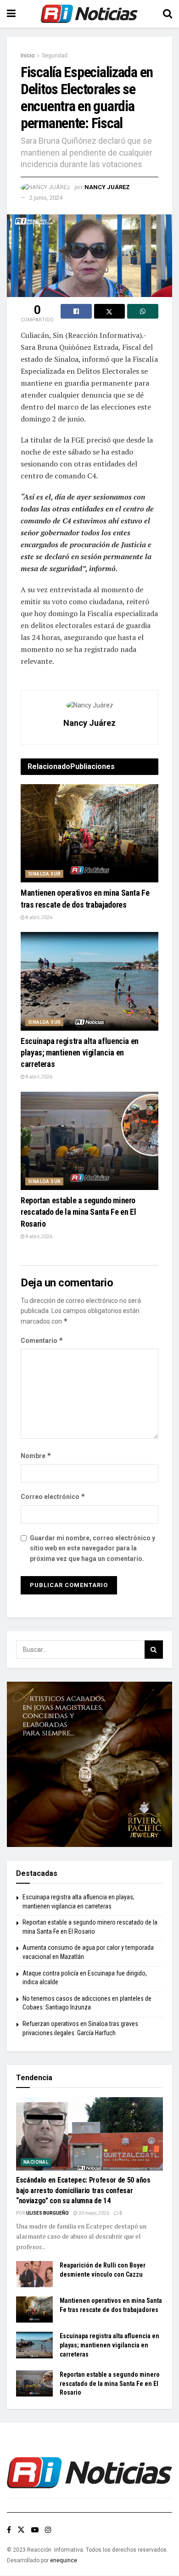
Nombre (36, 1456)
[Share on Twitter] (110, 311)
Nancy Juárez (107, 187)
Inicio (28, 56)
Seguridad (55, 56)
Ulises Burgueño (48, 2213)
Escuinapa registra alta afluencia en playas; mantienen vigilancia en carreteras (80, 1052)
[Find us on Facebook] (9, 2530)
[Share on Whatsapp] (143, 311)
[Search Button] (168, 14)
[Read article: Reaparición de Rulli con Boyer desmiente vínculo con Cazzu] (34, 2274)
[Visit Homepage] (89, 14)
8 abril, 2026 (39, 918)
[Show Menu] (11, 14)
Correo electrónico (53, 1496)
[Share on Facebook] (76, 311)
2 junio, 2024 (46, 198)
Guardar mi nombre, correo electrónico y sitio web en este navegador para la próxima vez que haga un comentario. (92, 1548)
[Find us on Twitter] (21, 2530)
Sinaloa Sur (44, 874)
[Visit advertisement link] (89, 1764)
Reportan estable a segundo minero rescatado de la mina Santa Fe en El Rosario (78, 1212)
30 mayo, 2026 (93, 2213)
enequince (64, 2560)
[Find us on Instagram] (48, 2530)
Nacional (36, 2162)
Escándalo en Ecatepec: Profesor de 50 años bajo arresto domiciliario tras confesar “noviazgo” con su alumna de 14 (83, 2190)
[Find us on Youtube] (35, 2530)
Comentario (42, 1340)
